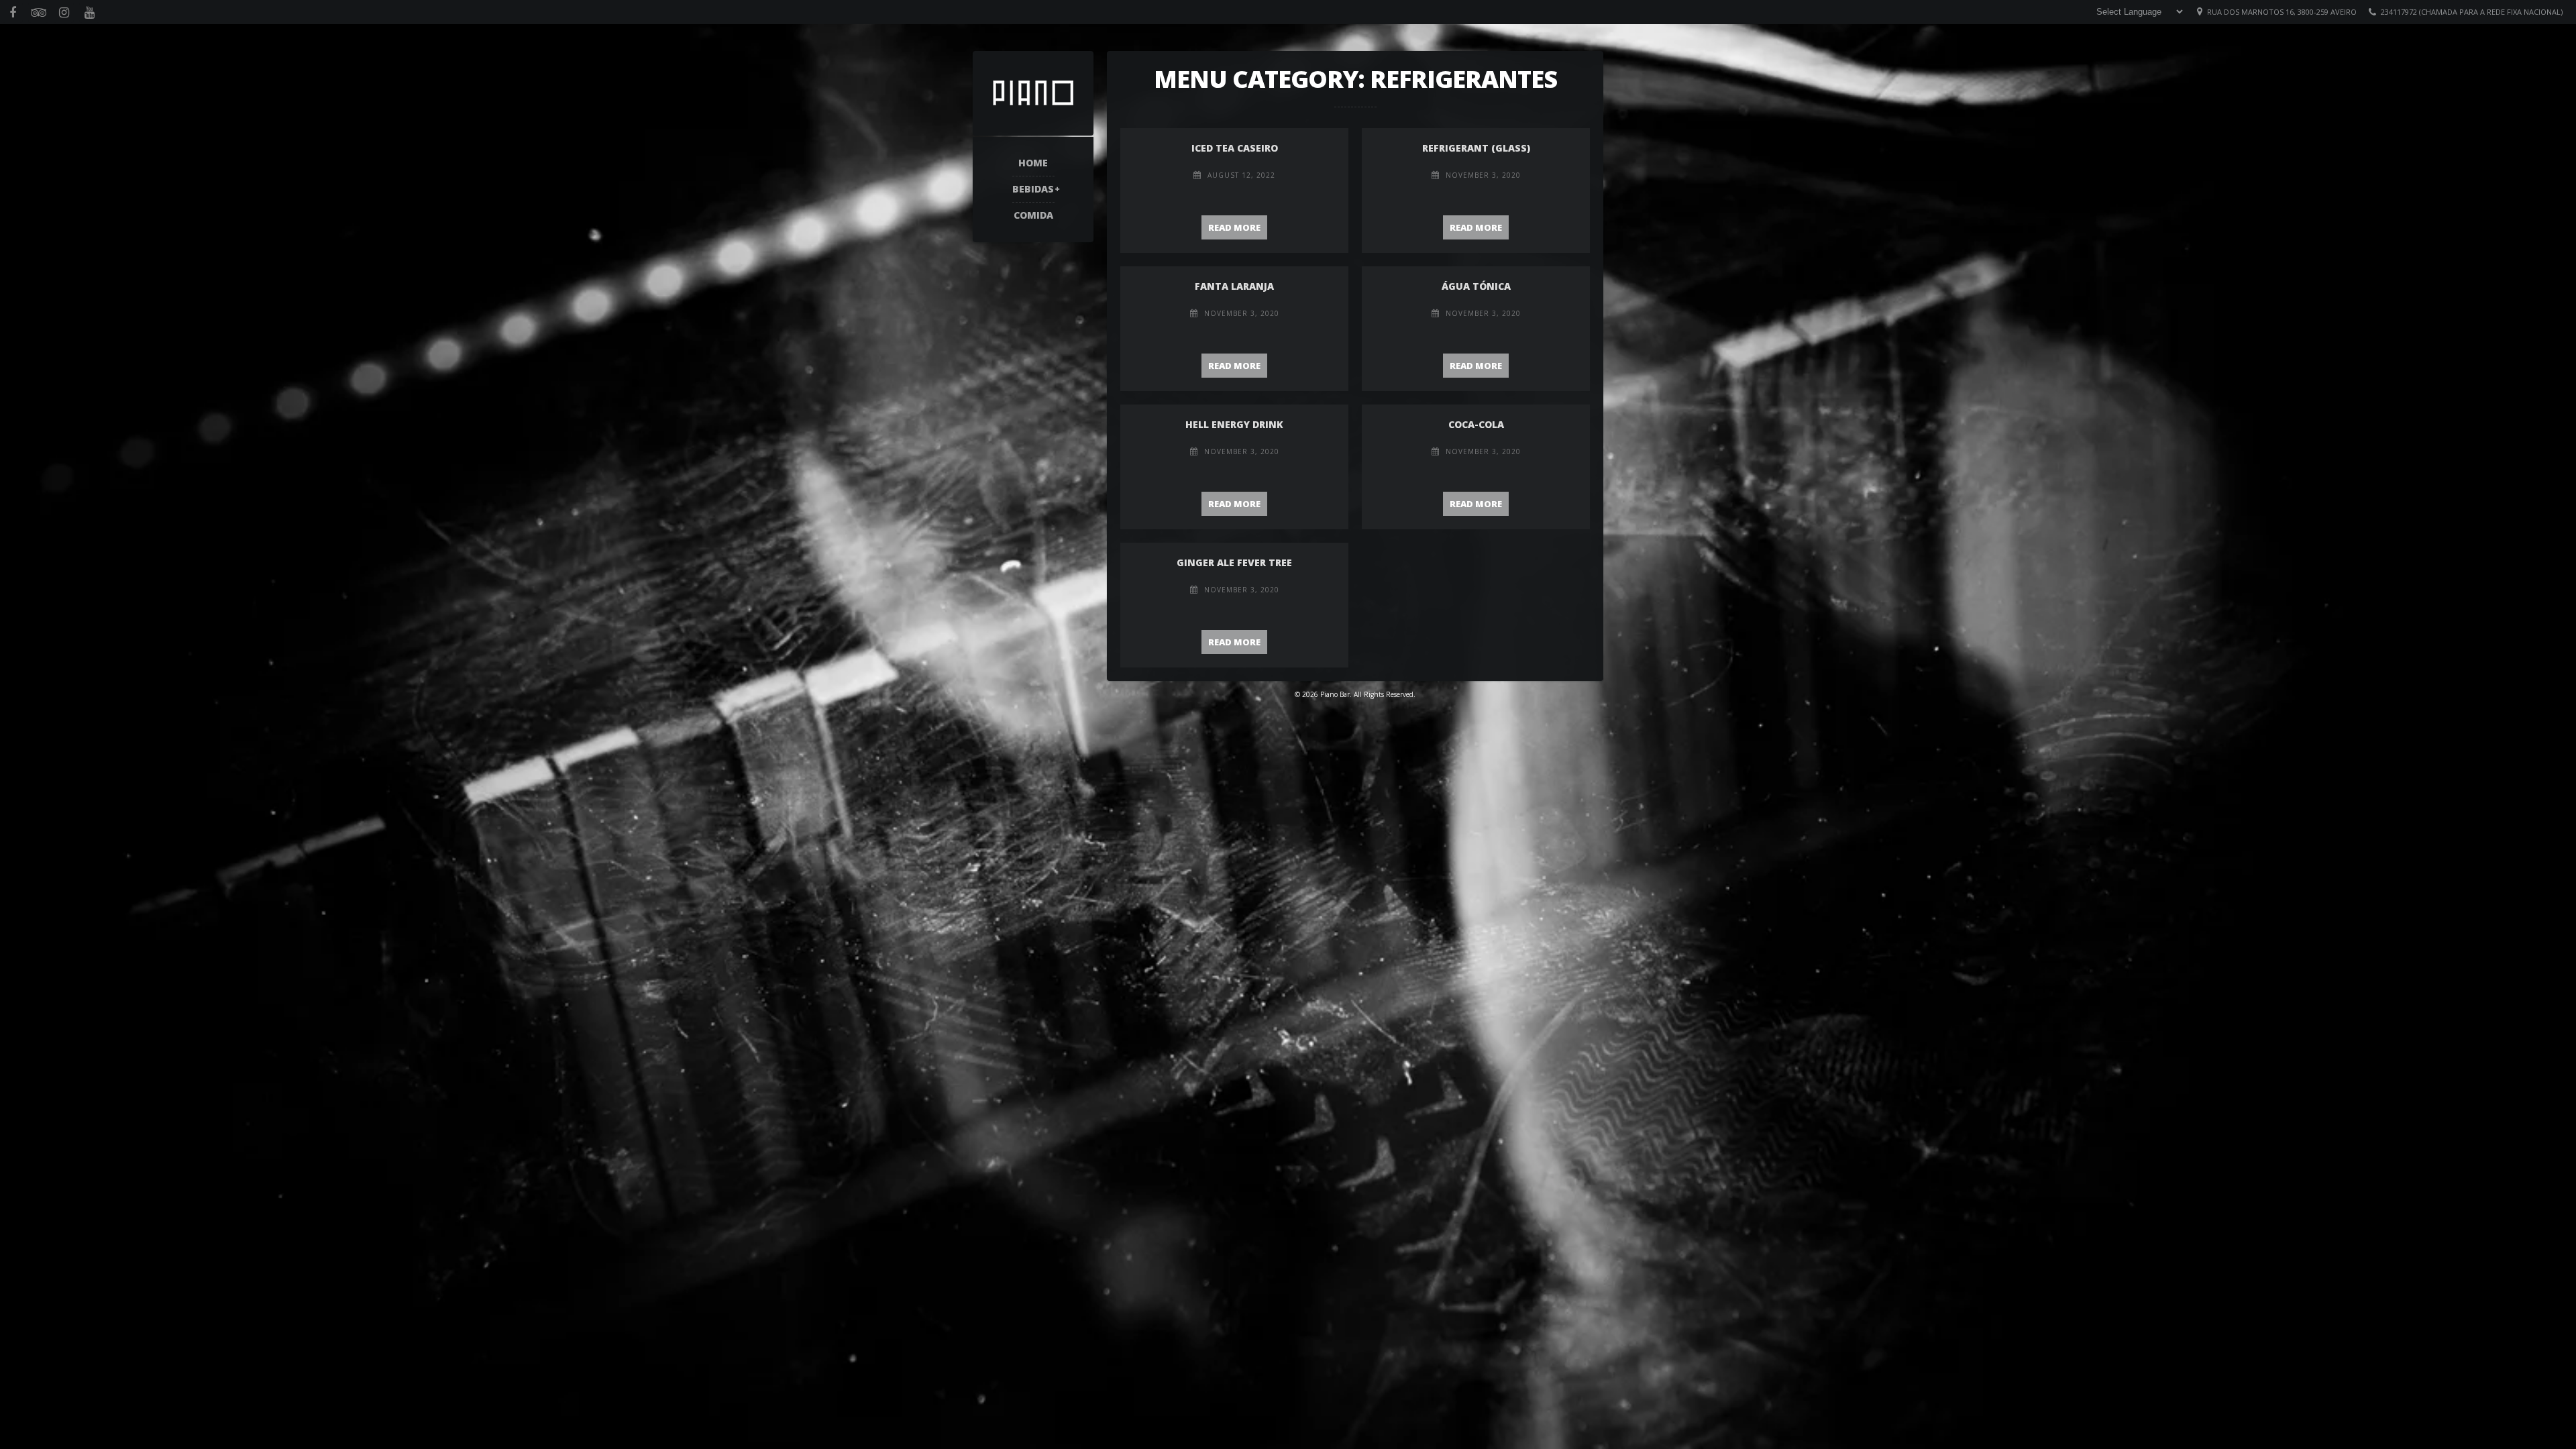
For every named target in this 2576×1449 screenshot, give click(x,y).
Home (1033, 163)
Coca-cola (1476, 424)
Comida (1033, 215)
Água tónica (1476, 286)
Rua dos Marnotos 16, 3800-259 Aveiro (2282, 12)
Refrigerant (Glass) (1476, 148)
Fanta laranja (1234, 286)
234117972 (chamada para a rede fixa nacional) (2472, 12)
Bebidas (1033, 189)
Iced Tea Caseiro (1235, 148)
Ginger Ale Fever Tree (1234, 562)
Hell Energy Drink (1234, 424)
